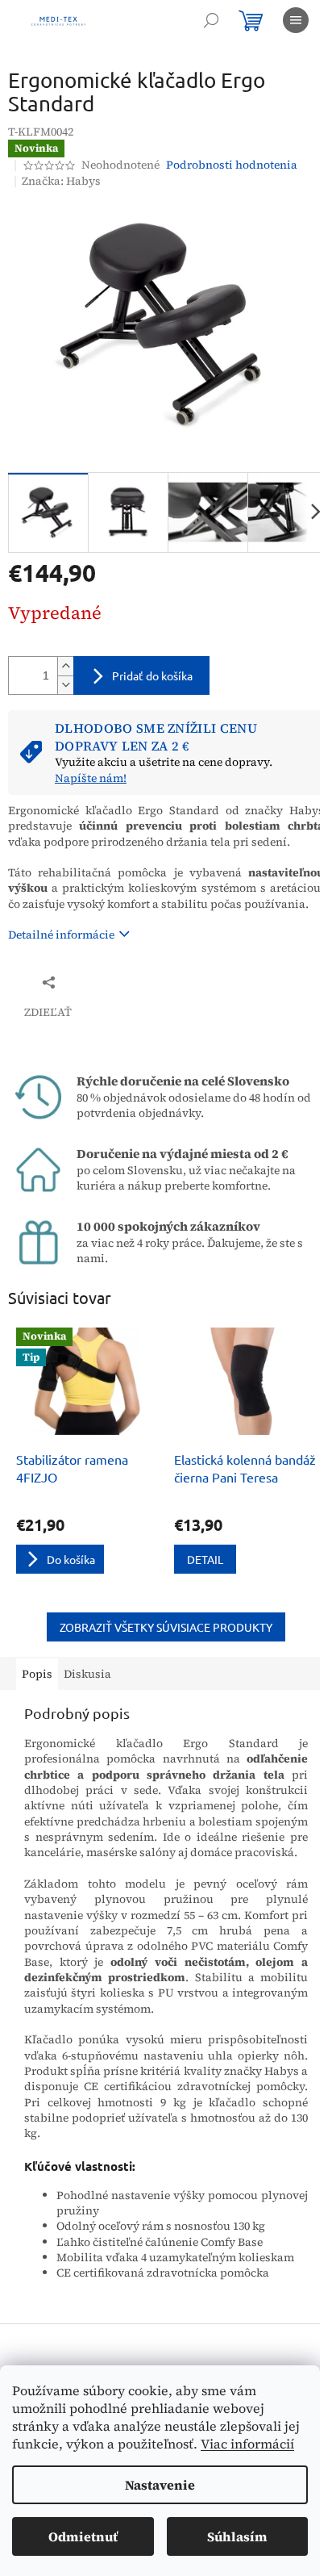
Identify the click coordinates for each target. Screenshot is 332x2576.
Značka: (61, 181)
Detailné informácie (61, 935)
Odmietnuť (83, 2536)
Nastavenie (160, 2485)
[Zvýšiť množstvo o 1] (65, 666)
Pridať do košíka (152, 675)
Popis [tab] (37, 1674)
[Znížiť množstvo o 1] (65, 685)
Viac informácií (247, 2444)
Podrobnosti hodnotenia (232, 165)
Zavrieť (116, 982)
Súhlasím (237, 2536)
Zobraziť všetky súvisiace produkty (166, 1627)
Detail (205, 1559)
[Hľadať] (211, 20)
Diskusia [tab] (87, 1674)
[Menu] (296, 20)
